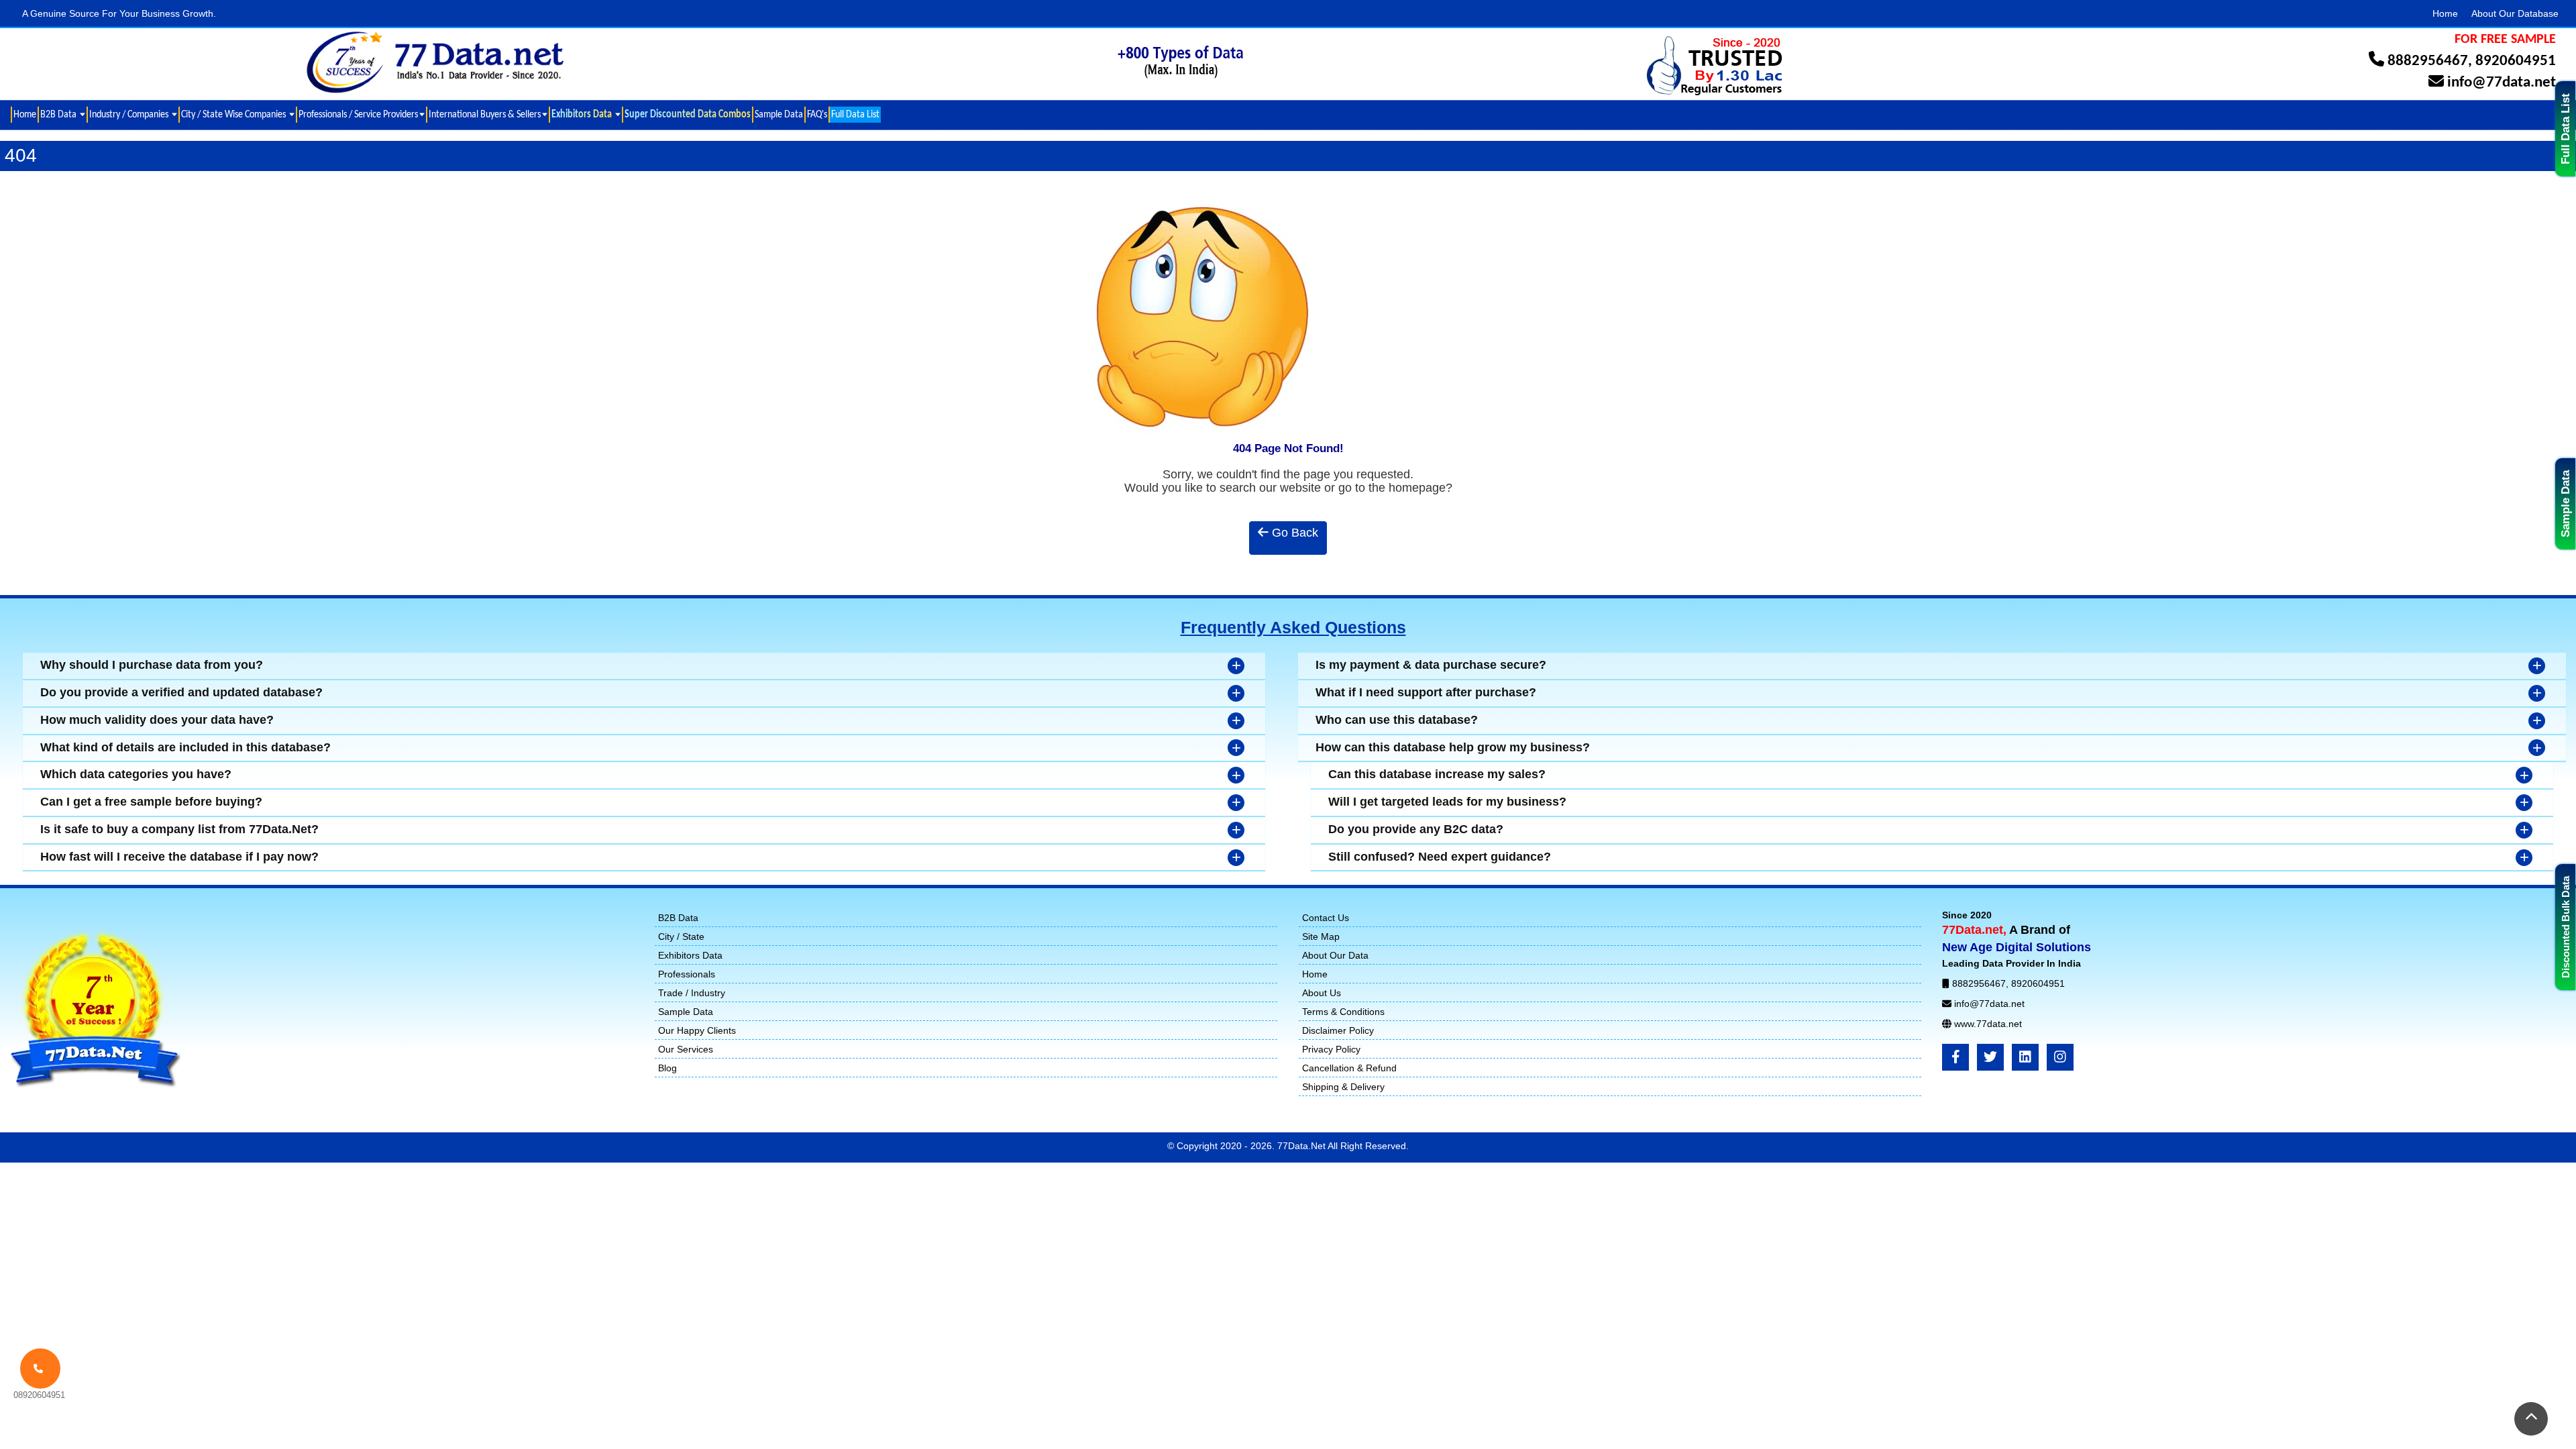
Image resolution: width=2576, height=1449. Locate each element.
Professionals (687, 974)
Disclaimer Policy (1338, 1030)
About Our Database (2515, 13)
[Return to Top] (2531, 1419)
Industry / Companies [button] (130, 114)
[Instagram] (2060, 1057)
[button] (585, 115)
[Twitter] (1990, 1057)
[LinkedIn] (2025, 1057)
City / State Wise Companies (234, 114)
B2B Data (678, 918)
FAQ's (817, 114)
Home (2445, 13)
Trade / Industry (692, 993)
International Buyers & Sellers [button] (485, 114)
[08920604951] (40, 1368)
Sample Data (2566, 504)
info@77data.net (2502, 83)
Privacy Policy (1331, 1049)
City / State (681, 936)
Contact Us (1326, 918)
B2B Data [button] (59, 114)
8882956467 (2428, 61)
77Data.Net (1302, 1146)
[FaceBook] (1955, 1057)
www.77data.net (1988, 1024)
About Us (1322, 993)
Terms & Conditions (1343, 1012)
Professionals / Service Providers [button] (358, 114)
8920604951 (2516, 61)
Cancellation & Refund (1349, 1068)
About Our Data (1335, 955)
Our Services (686, 1049)
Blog (667, 1068)
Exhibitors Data (690, 955)
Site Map (1321, 936)
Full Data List (2566, 129)
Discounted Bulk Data (2566, 927)
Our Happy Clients (697, 1030)
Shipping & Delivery (1343, 1087)
